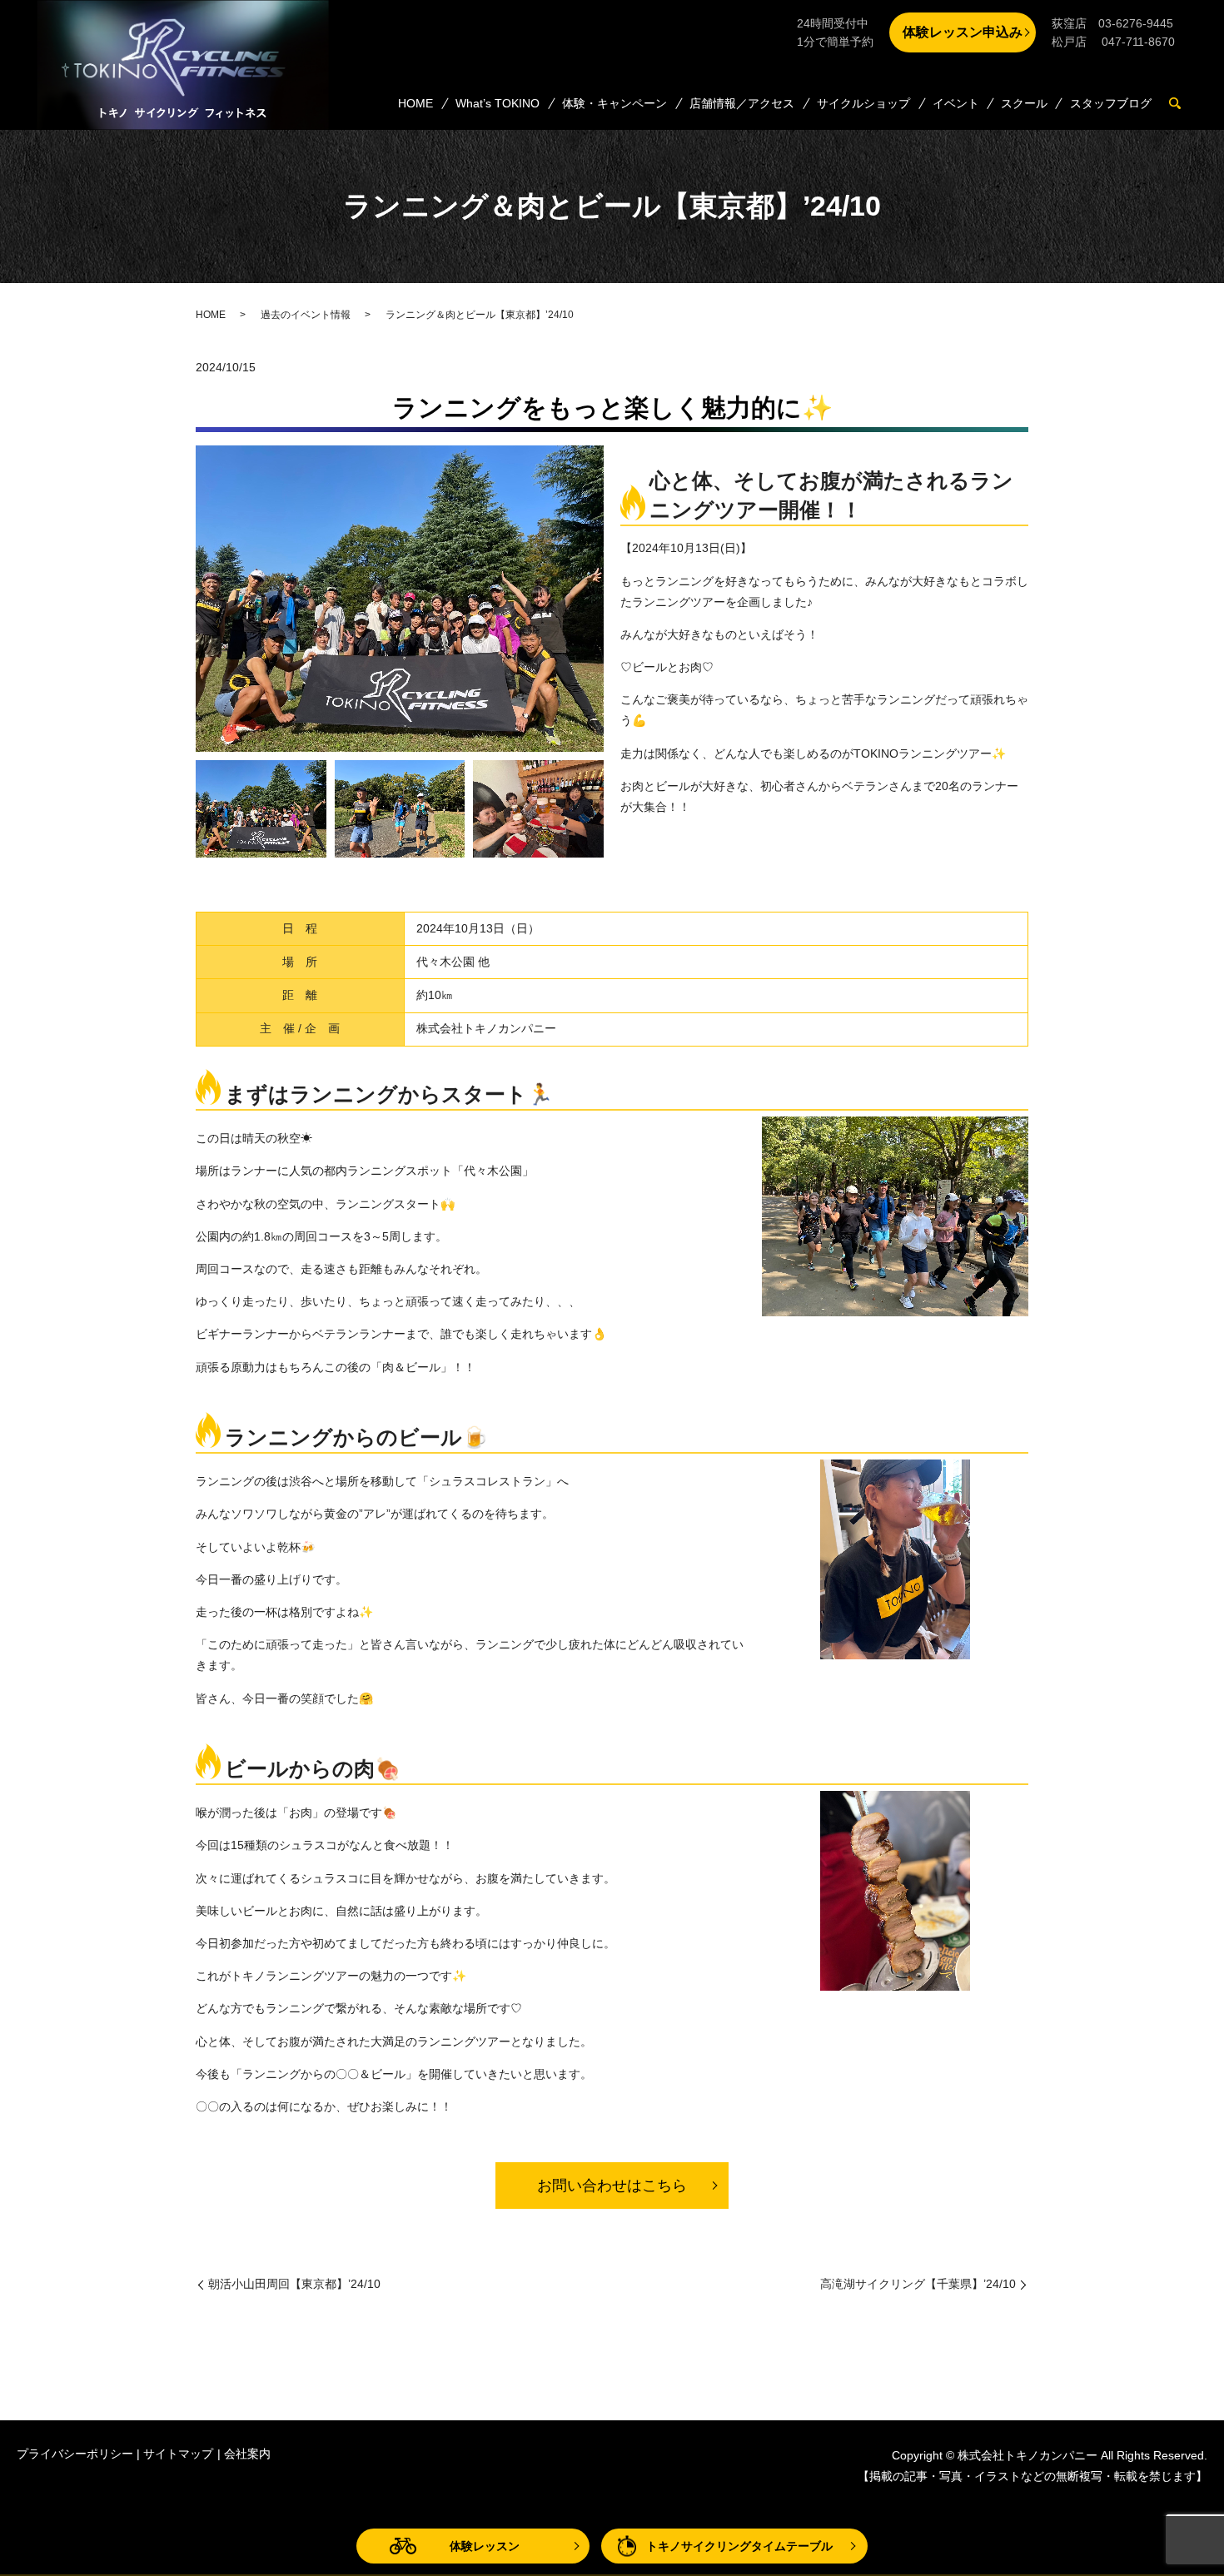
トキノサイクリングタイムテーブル (739, 2546)
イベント (956, 103)
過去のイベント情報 (306, 315)
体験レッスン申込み (963, 32)
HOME (415, 103)
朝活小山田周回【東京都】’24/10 (294, 2284)
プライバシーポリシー (75, 2454)
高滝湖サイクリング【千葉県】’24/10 (918, 2284)
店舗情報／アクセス (742, 103)
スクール (1024, 103)
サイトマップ (178, 2454)
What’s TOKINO (498, 103)
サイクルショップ (863, 103)
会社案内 (247, 2454)
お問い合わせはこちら (612, 2186)
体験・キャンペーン (614, 103)
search (1182, 104)
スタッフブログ (1111, 103)
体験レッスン (485, 2546)
